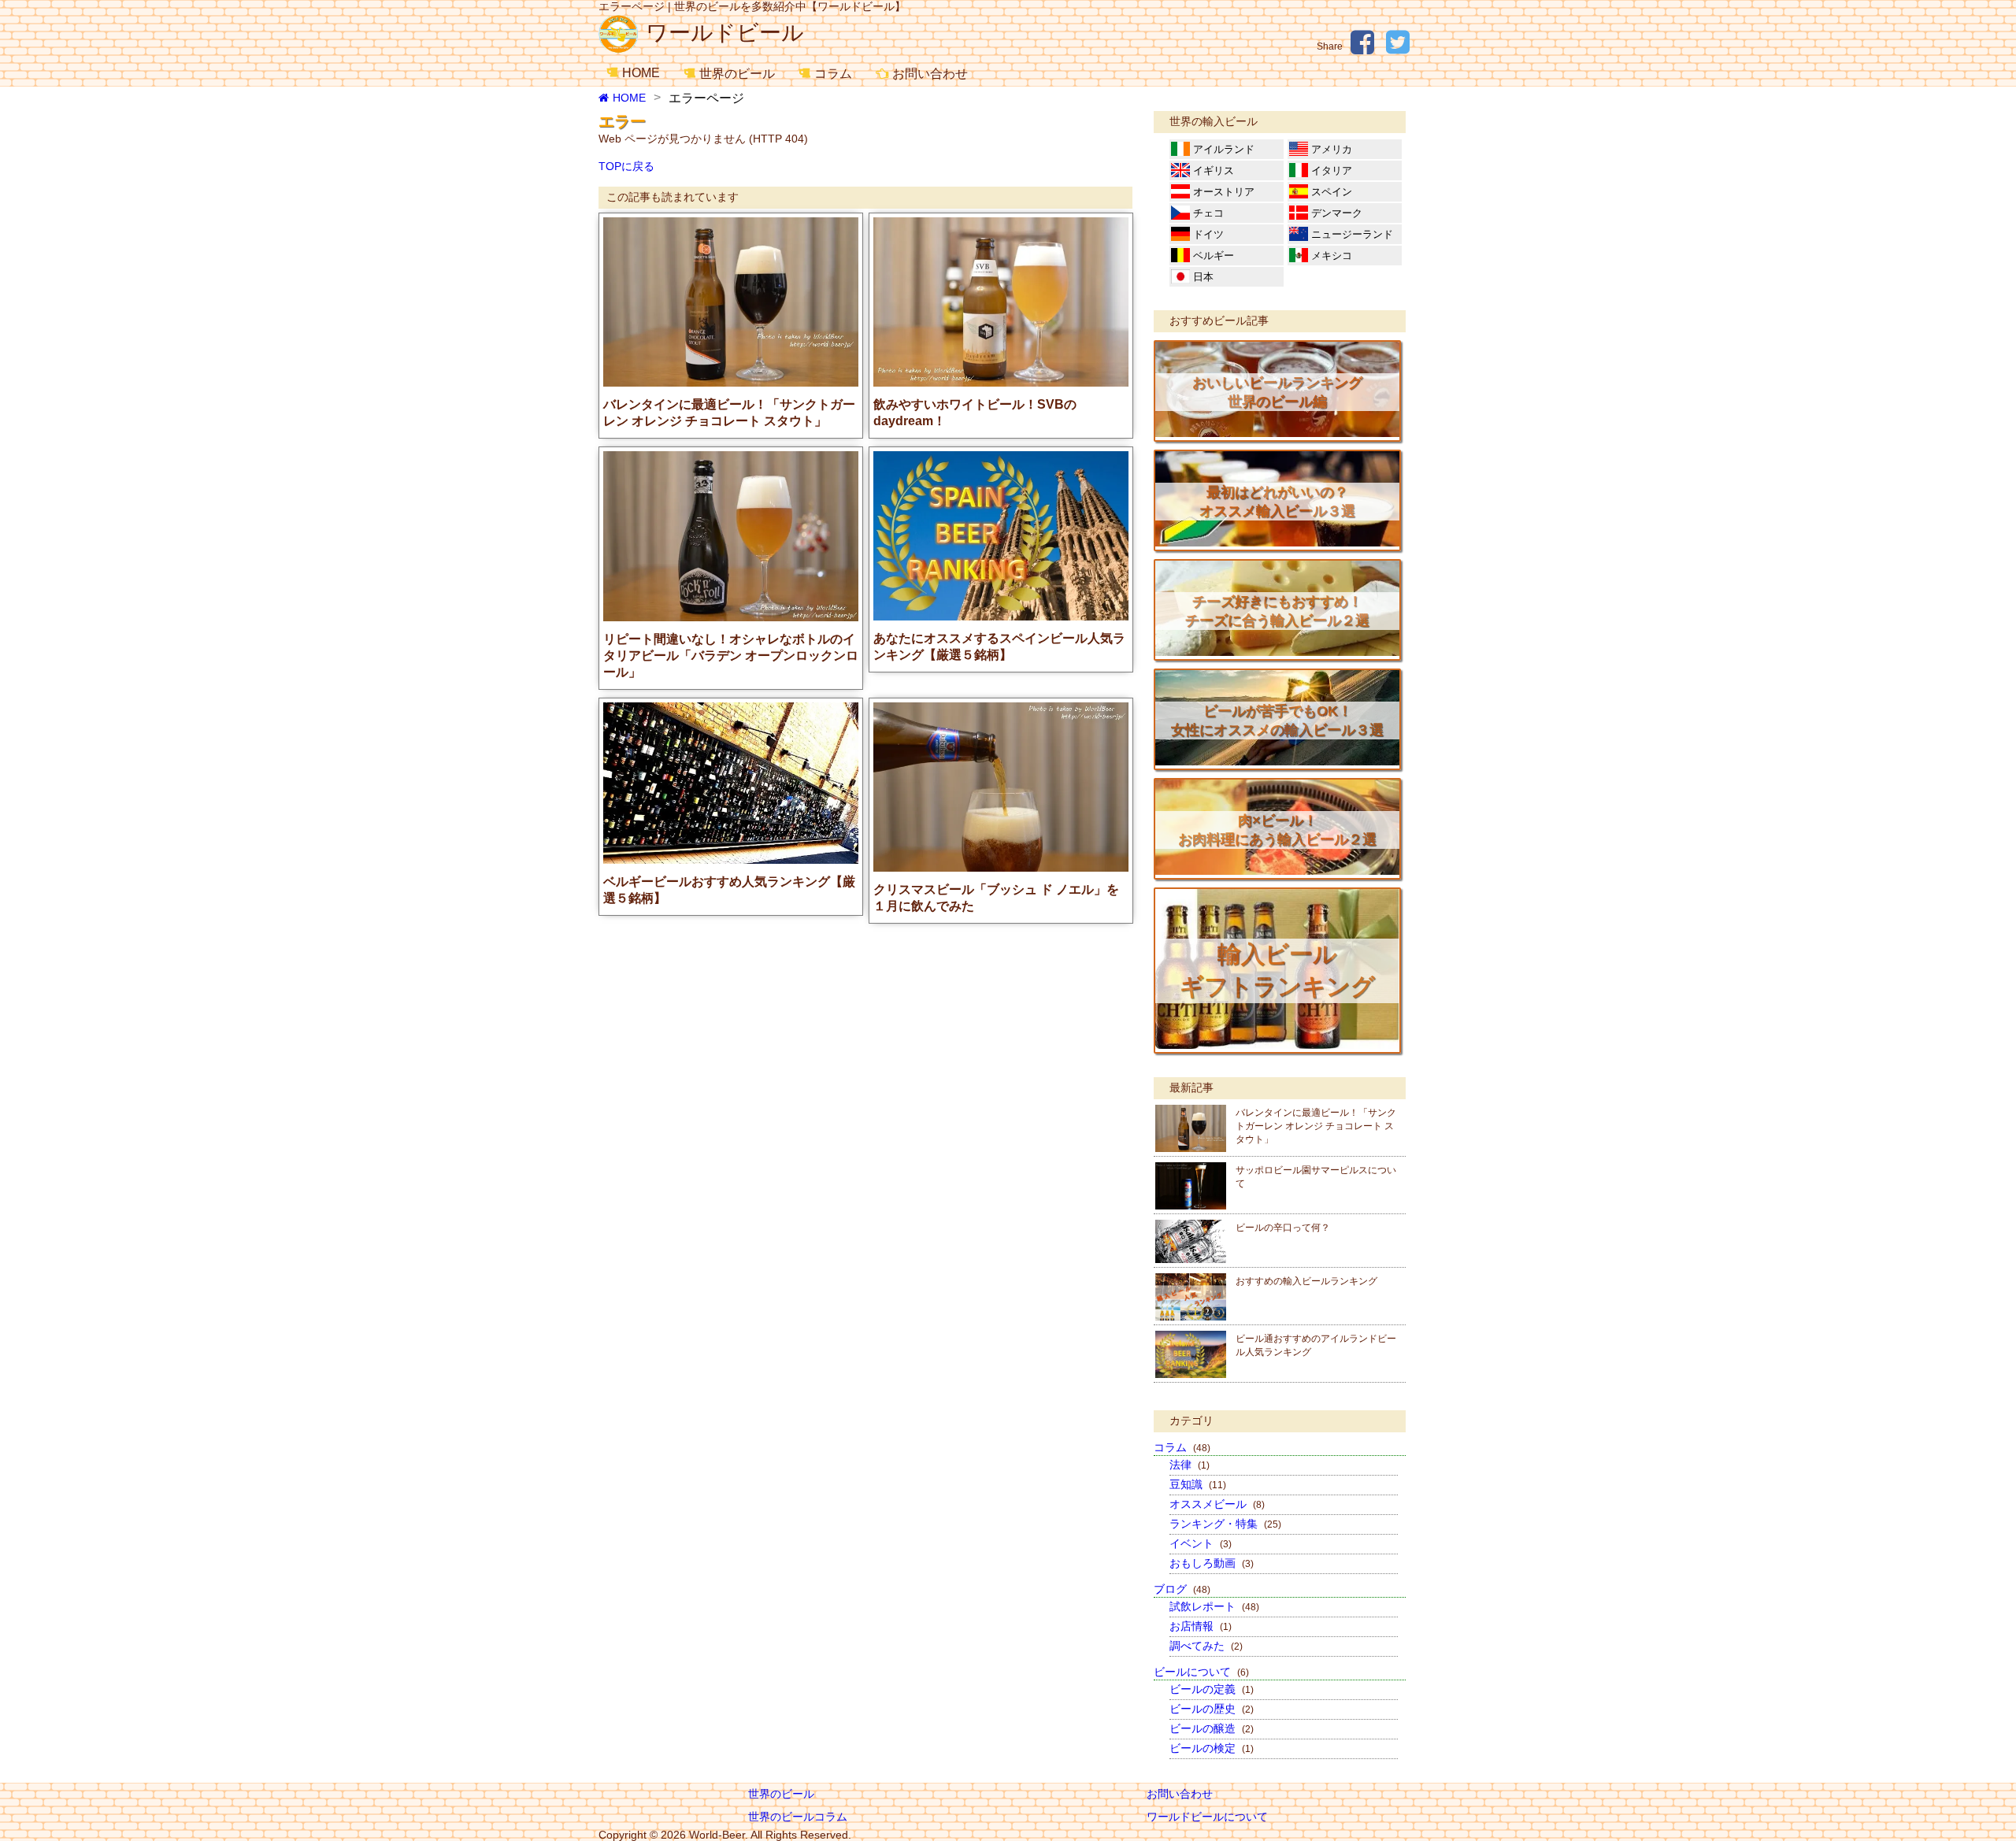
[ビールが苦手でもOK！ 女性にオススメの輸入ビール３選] (1277, 761)
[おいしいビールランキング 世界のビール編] (1277, 433)
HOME (641, 73)
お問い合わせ (930, 74)
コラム (833, 74)
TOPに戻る (626, 166)
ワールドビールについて (1207, 1817)
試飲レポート (1214, 1606)
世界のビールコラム (798, 1817)
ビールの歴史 (1212, 1709)
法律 (1190, 1465)
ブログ (1182, 1589)
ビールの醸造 (1212, 1728)
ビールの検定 (1212, 1748)
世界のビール (737, 74)
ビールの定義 (1212, 1689)
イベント (1201, 1543)
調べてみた (1206, 1646)
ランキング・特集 (1225, 1524)
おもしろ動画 (1212, 1563)
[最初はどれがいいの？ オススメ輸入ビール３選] (1277, 543)
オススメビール (1217, 1504)
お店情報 (1201, 1626)
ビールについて (1201, 1672)
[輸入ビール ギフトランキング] (1277, 1045)
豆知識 (1198, 1484)
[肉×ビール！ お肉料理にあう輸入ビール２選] (1277, 871)
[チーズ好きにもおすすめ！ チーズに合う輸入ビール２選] (1277, 652)
